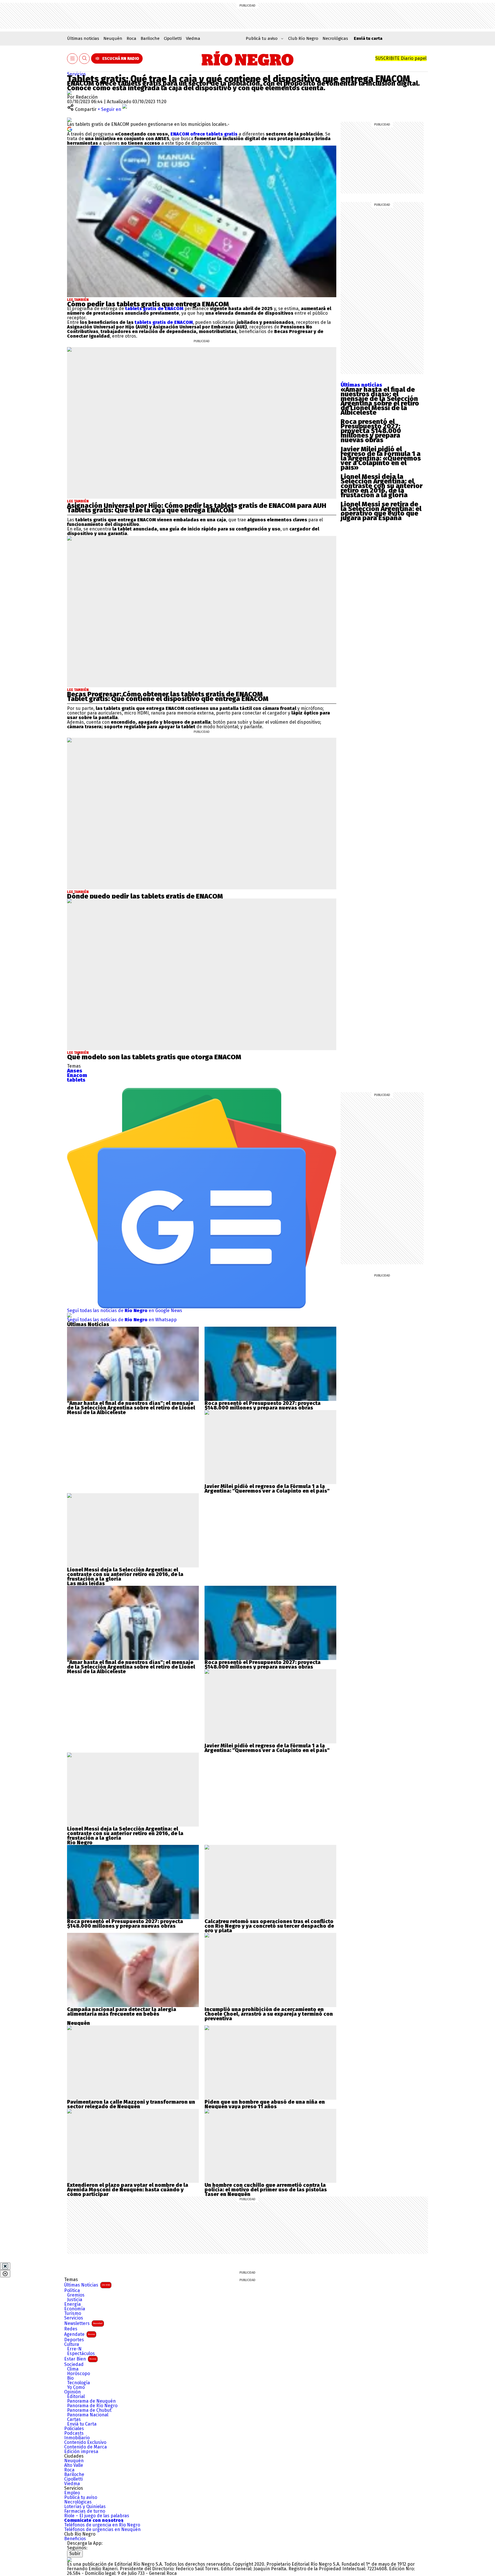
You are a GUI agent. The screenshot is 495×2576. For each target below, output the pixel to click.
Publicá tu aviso (81, 2497)
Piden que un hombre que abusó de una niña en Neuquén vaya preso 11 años (265, 2104)
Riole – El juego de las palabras (97, 2516)
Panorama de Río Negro (92, 2406)
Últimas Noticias (87, 2285)
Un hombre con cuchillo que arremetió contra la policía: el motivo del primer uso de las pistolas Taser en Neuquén (266, 2190)
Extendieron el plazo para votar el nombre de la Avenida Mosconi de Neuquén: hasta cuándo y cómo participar (128, 2190)
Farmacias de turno (85, 2511)
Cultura (72, 2344)
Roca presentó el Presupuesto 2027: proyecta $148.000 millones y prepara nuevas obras (371, 431)
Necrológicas (335, 38)
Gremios (76, 2295)
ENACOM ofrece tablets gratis (204, 134)
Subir (75, 2554)
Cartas (74, 2420)
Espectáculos (81, 2354)
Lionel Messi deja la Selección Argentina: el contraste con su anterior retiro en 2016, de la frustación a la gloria (382, 486)
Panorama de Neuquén (91, 2401)
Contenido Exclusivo (85, 2442)
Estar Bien (80, 2359)
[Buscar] (85, 59)
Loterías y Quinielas (85, 2507)
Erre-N (74, 2349)
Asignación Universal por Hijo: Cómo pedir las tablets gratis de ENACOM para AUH (197, 506)
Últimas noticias (83, 38)
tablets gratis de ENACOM (154, 309)
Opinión (72, 2392)
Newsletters (83, 2323)
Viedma (193, 38)
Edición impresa (81, 2452)
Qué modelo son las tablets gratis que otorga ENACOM (154, 1057)
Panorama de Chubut (89, 2410)
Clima (73, 2369)
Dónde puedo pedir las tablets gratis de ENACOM (145, 896)
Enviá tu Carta (82, 2424)
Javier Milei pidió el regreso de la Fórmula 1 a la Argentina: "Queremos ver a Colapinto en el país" (267, 1489)
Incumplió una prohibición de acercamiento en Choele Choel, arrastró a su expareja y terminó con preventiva (269, 2014)
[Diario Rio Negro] (69, 2560)
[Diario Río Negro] (248, 58)
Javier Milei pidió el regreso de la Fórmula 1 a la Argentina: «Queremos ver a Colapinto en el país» (381, 458)
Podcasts (74, 2433)
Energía (72, 2304)
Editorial (76, 2397)
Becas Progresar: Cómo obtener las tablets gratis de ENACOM (165, 694)
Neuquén (113, 38)
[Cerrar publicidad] (5, 2266)
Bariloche (150, 38)
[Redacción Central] (69, 92)
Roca (131, 38)
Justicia (75, 2300)
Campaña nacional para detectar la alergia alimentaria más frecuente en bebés (122, 2012)
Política (72, 2291)
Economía (75, 2309)
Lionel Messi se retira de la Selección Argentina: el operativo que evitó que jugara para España (381, 511)
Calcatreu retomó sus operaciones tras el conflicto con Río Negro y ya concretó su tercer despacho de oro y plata (269, 1926)
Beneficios (75, 2539)
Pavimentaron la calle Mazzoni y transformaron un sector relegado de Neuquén (131, 2104)
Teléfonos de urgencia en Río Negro (102, 2525)
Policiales (74, 2429)
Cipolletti (173, 38)
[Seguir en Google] (70, 129)
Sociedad (74, 2364)
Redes (71, 2329)
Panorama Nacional (88, 2415)
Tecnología (78, 2383)
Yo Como (76, 2387)
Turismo (73, 2313)
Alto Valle (74, 2465)
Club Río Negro (303, 38)
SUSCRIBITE (401, 58)
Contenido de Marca (86, 2447)
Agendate (79, 2334)
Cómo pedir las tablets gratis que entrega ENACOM (148, 304)
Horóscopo (78, 2374)
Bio (70, 2378)
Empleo (72, 2493)
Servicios (76, 74)
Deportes (74, 2340)
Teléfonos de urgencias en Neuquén (102, 2530)
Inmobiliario (77, 2438)
